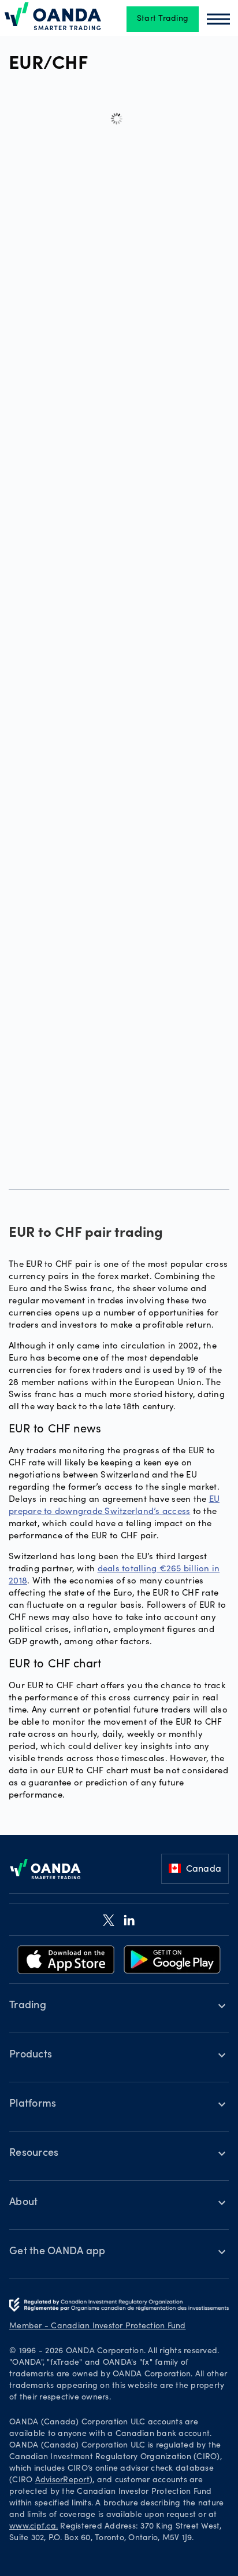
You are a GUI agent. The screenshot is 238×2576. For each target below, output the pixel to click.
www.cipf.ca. (34, 2527)
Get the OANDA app (57, 2252)
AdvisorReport (62, 2481)
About (23, 2203)
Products (31, 2055)
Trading (28, 2006)
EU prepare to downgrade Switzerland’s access (114, 1504)
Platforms (33, 2104)
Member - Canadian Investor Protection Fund (98, 2327)
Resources (34, 2154)
